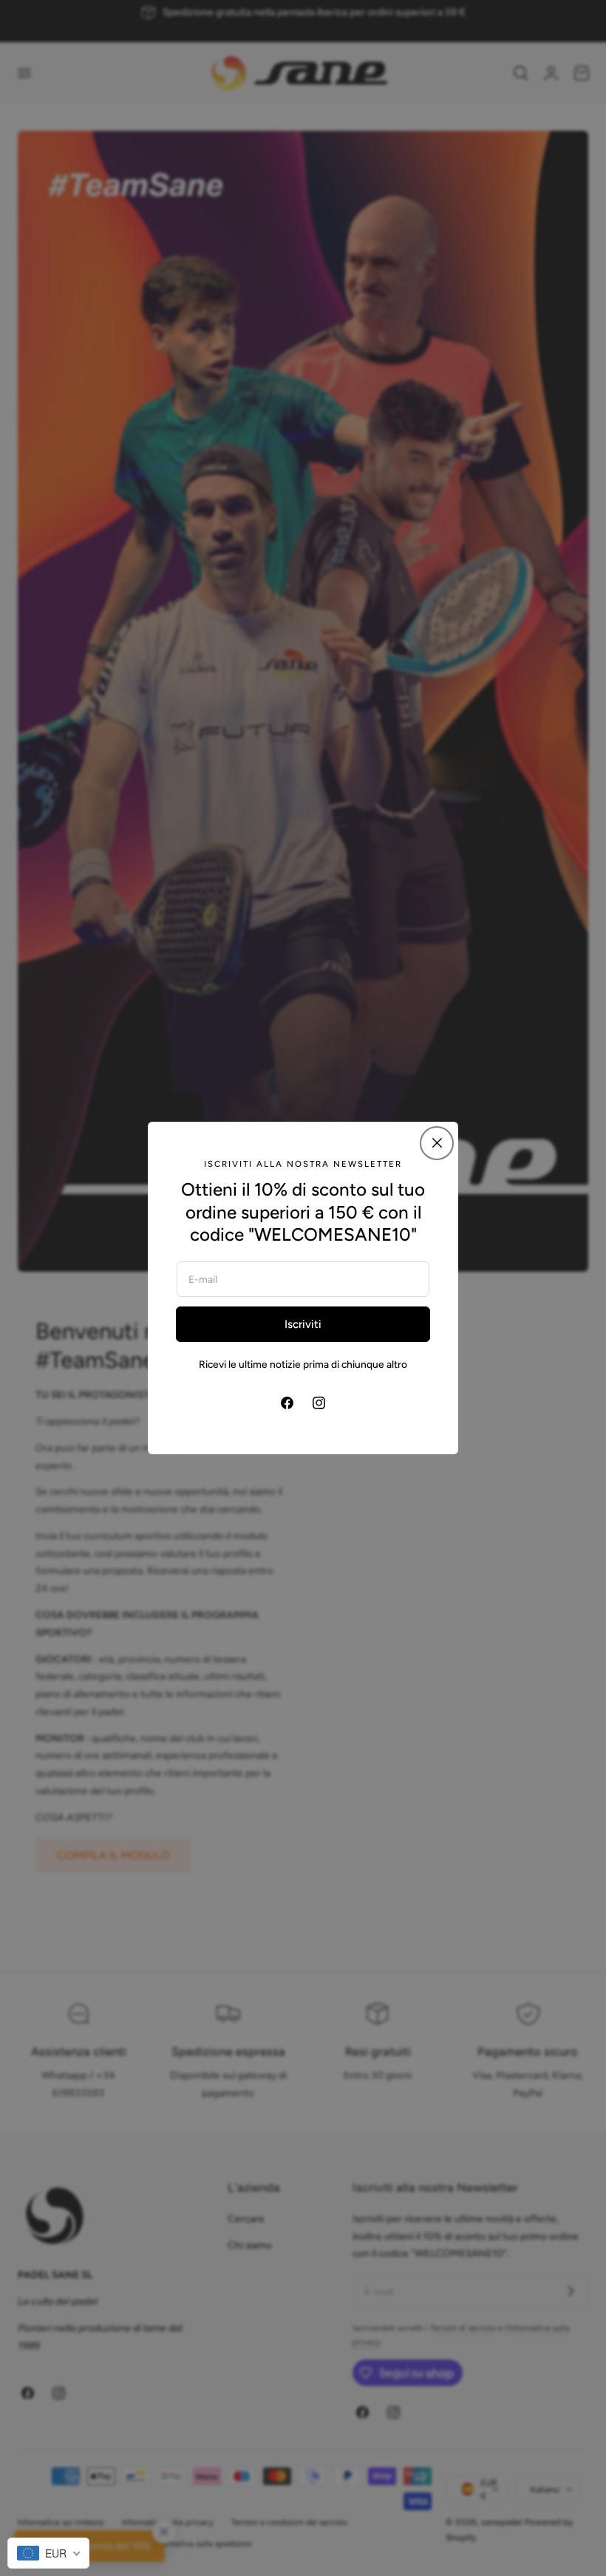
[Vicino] (437, 1143)
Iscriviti (303, 1324)
